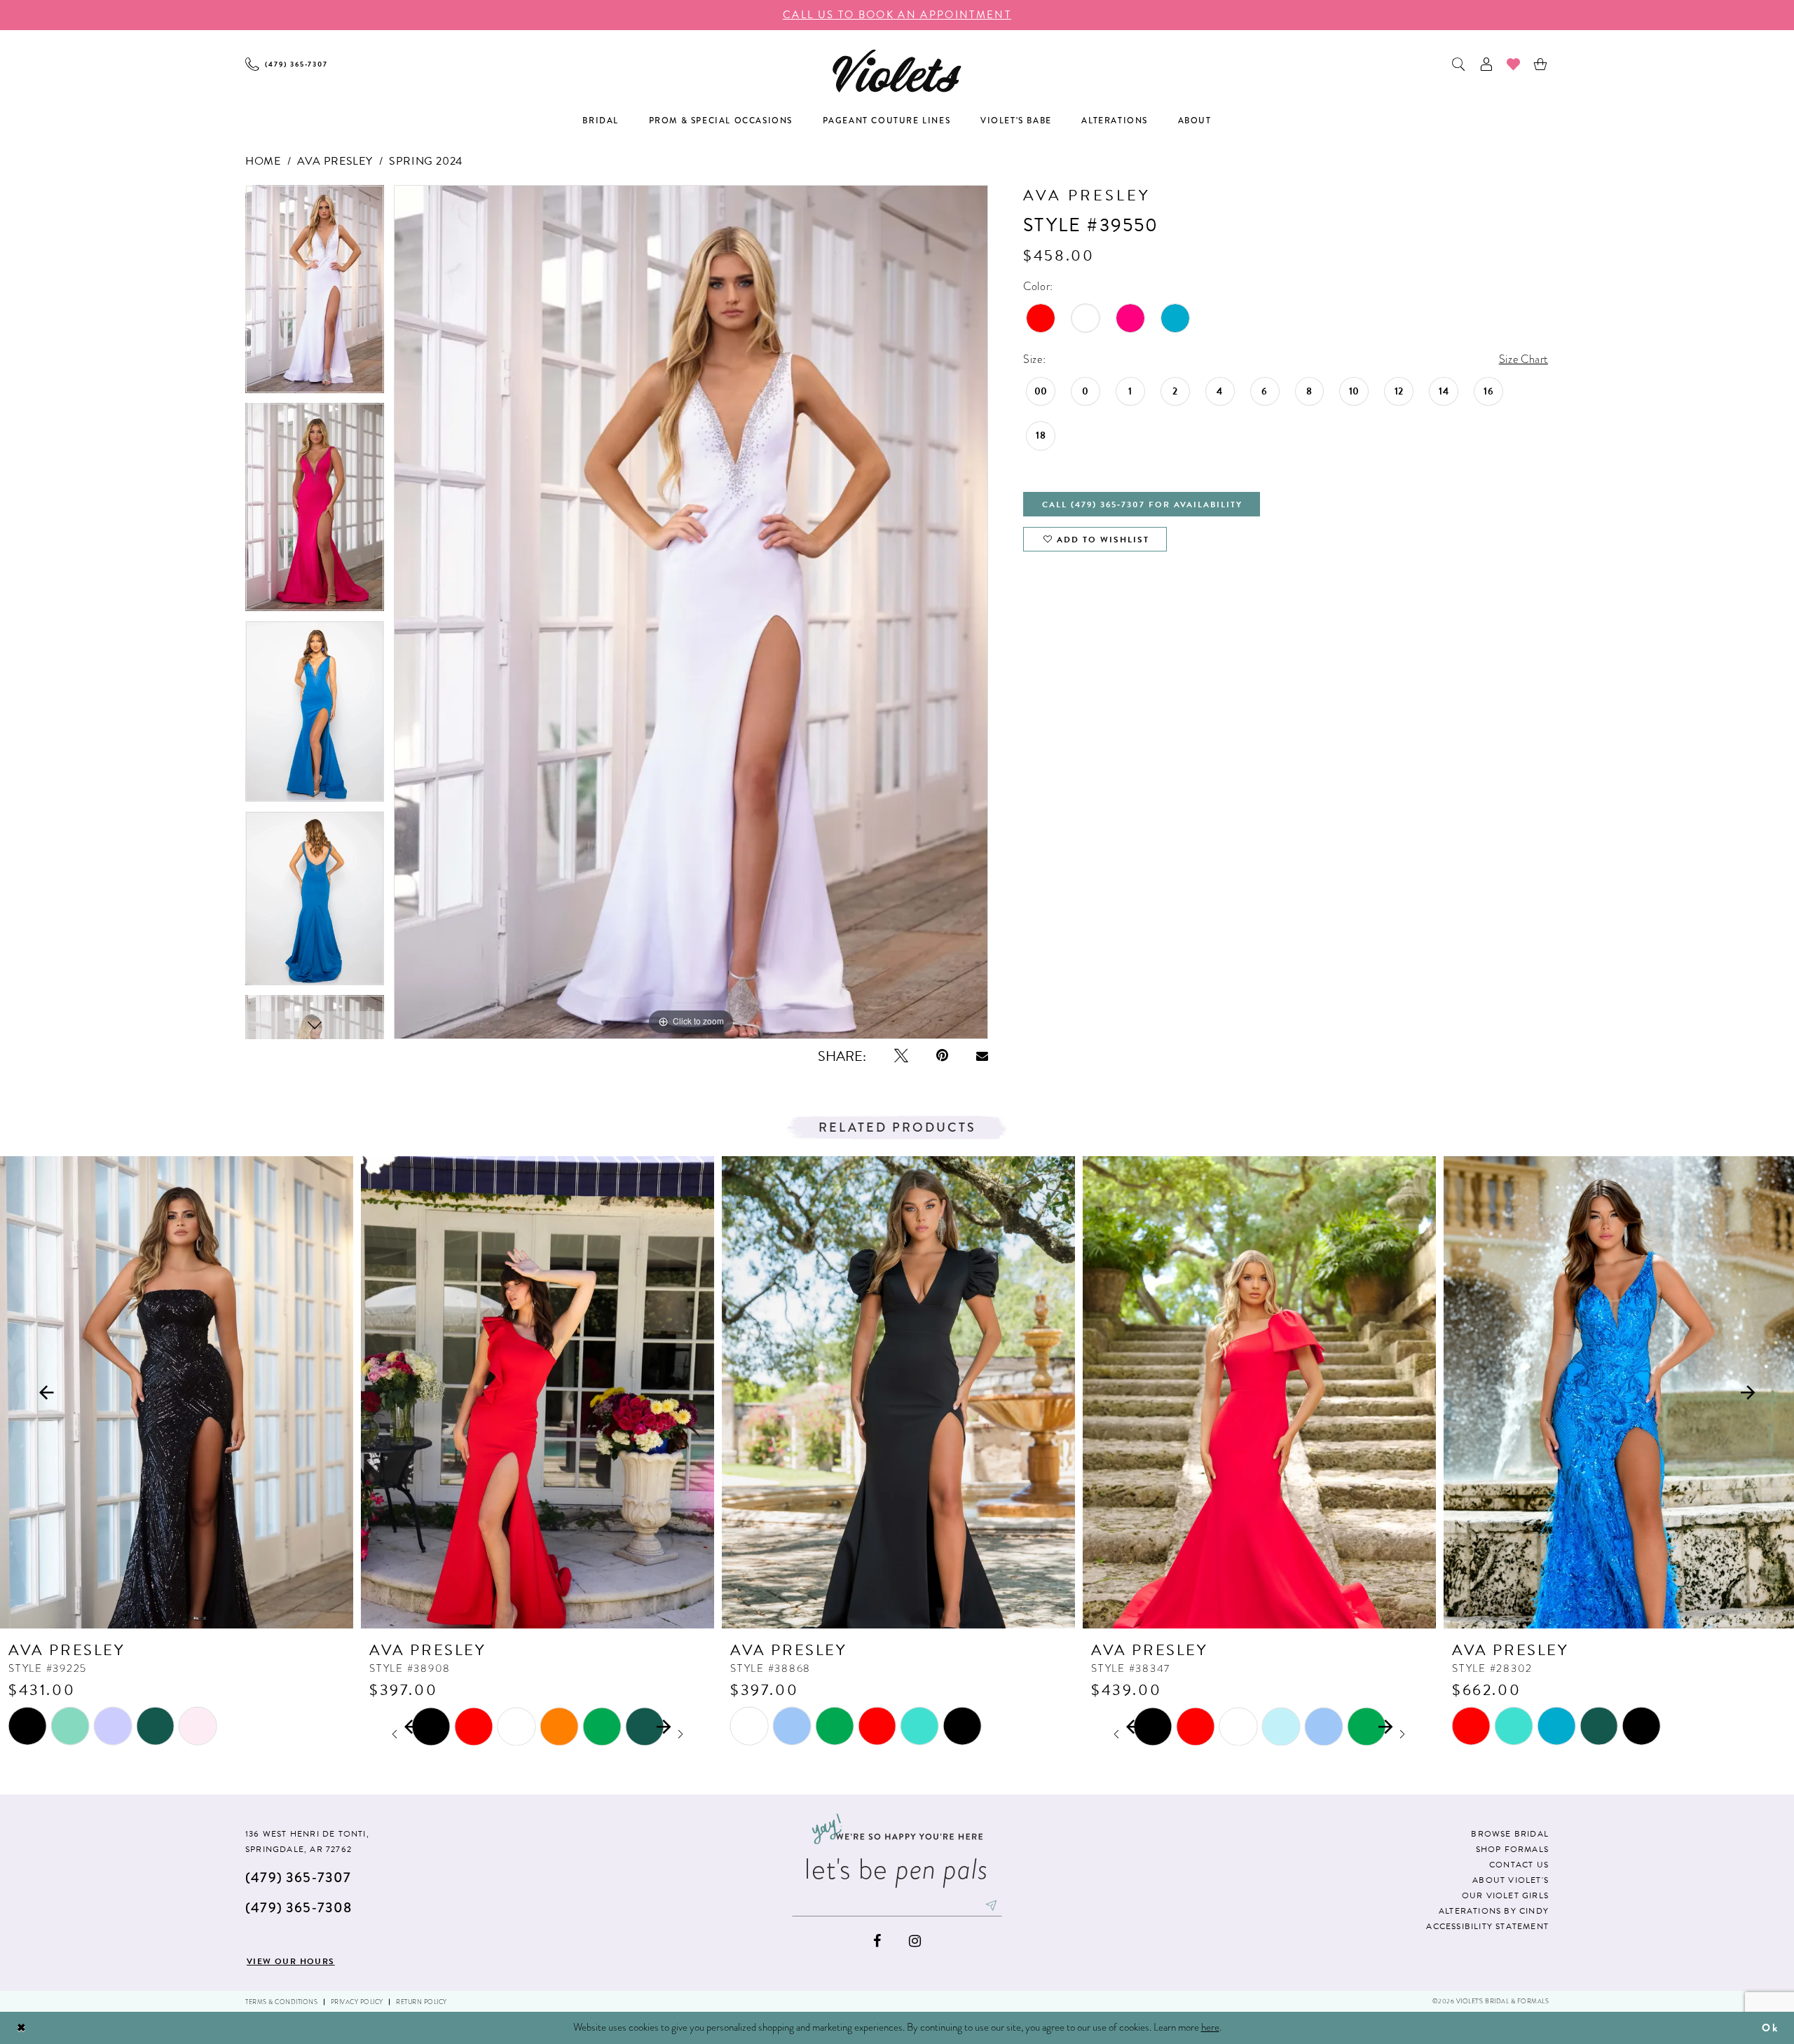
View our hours (291, 1961)
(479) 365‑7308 (299, 1908)
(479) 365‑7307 (298, 1878)
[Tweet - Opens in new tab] (901, 1056)
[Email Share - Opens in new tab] (982, 1056)
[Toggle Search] (1459, 64)
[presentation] (177, 1392)
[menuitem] (287, 64)
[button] (1487, 64)
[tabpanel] (315, 294)
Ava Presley (335, 161)
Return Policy (422, 2002)
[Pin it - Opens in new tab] (942, 1056)
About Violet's (1511, 1880)
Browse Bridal (1510, 1834)
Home (263, 161)
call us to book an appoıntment (897, 15)
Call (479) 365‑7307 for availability (1142, 505)
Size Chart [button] (1523, 359)
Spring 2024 (426, 161)
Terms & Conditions (281, 2002)
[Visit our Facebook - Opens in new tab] (877, 1941)
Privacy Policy (357, 2002)
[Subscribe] (992, 1905)
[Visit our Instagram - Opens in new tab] (915, 1941)
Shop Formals (1512, 1849)
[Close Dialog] (22, 2028)
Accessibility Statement (1487, 1926)
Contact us (1519, 1865)
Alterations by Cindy (1494, 1911)
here (1210, 2027)
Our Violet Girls (1505, 1895)
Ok (1770, 2028)
